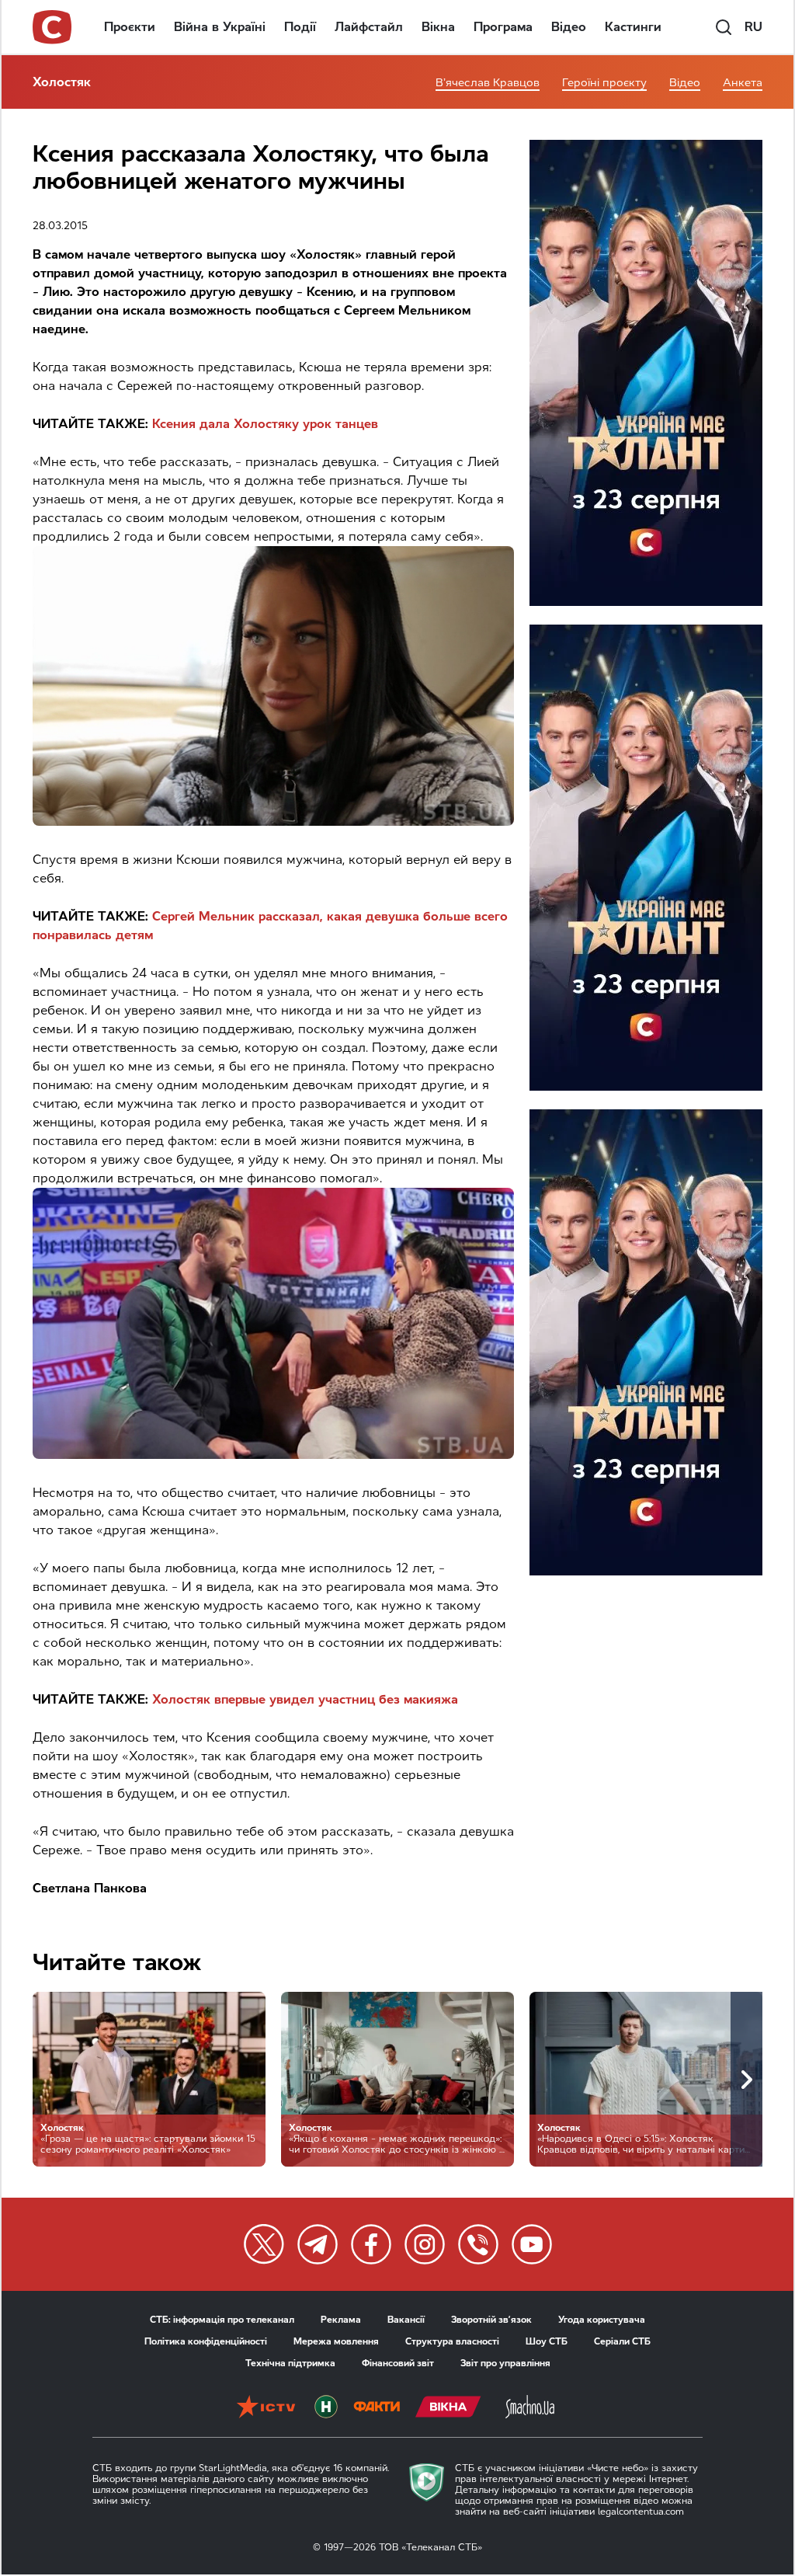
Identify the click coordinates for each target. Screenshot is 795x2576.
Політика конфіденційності (206, 2341)
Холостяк (62, 82)
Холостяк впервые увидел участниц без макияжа (305, 1699)
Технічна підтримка (290, 2363)
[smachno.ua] (530, 2408)
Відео (569, 27)
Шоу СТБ (547, 2341)
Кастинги (633, 27)
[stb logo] (53, 27)
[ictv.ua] (266, 2408)
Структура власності (452, 2341)
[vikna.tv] (448, 2408)
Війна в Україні (220, 27)
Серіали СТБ (622, 2341)
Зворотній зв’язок (491, 2320)
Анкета (743, 83)
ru (753, 27)
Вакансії (406, 2320)
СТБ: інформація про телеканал (222, 2320)
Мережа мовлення (336, 2341)
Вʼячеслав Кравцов (488, 83)
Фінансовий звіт (398, 2363)
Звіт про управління (505, 2363)
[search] (724, 27)
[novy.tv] (326, 2408)
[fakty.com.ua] (377, 2408)
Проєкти (130, 27)
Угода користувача (602, 2320)
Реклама (341, 2320)
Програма (503, 27)
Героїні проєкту (604, 83)
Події (300, 27)
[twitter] (264, 2244)
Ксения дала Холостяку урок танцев (265, 424)
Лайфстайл (369, 27)
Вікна (438, 27)
